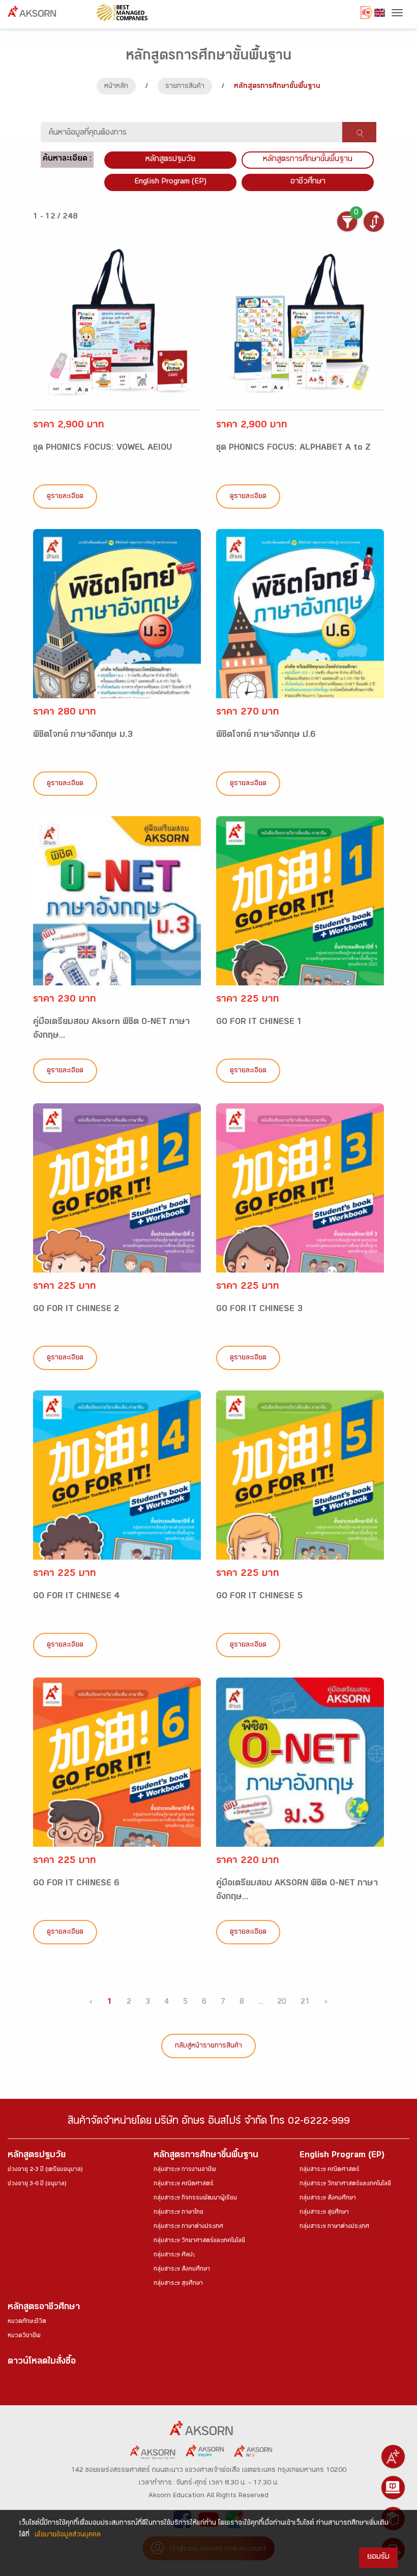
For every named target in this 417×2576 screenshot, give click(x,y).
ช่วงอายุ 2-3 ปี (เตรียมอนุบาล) (45, 2170)
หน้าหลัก (116, 87)
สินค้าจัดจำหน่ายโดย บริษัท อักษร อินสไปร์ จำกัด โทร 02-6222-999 (209, 2122)
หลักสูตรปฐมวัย (37, 2156)
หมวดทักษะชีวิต (27, 2322)
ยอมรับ (378, 2557)
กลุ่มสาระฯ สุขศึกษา (178, 2284)
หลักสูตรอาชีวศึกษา (44, 2308)
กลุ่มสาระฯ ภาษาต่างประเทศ (188, 2227)
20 (282, 2003)
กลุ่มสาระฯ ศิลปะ (174, 2255)
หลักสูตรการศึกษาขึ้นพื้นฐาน (206, 2156)
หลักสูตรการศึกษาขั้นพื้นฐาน (308, 160)
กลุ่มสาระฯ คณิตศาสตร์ (184, 2184)
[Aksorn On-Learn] (393, 2488)
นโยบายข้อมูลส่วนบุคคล (68, 2535)
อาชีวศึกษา (308, 182)
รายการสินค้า (185, 87)
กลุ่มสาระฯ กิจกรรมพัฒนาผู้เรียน (195, 2198)
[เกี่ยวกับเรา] (393, 2457)
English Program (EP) (170, 182)
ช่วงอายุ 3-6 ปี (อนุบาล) (37, 2184)
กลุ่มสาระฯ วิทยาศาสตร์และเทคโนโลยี (199, 2241)
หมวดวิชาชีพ (24, 2336)
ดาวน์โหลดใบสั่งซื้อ (42, 2362)
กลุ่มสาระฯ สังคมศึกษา (182, 2270)
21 (305, 2003)
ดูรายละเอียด (65, 497)
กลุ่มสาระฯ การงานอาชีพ (185, 2170)
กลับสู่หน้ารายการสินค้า (208, 2046)
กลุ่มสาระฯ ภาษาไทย (178, 2213)
